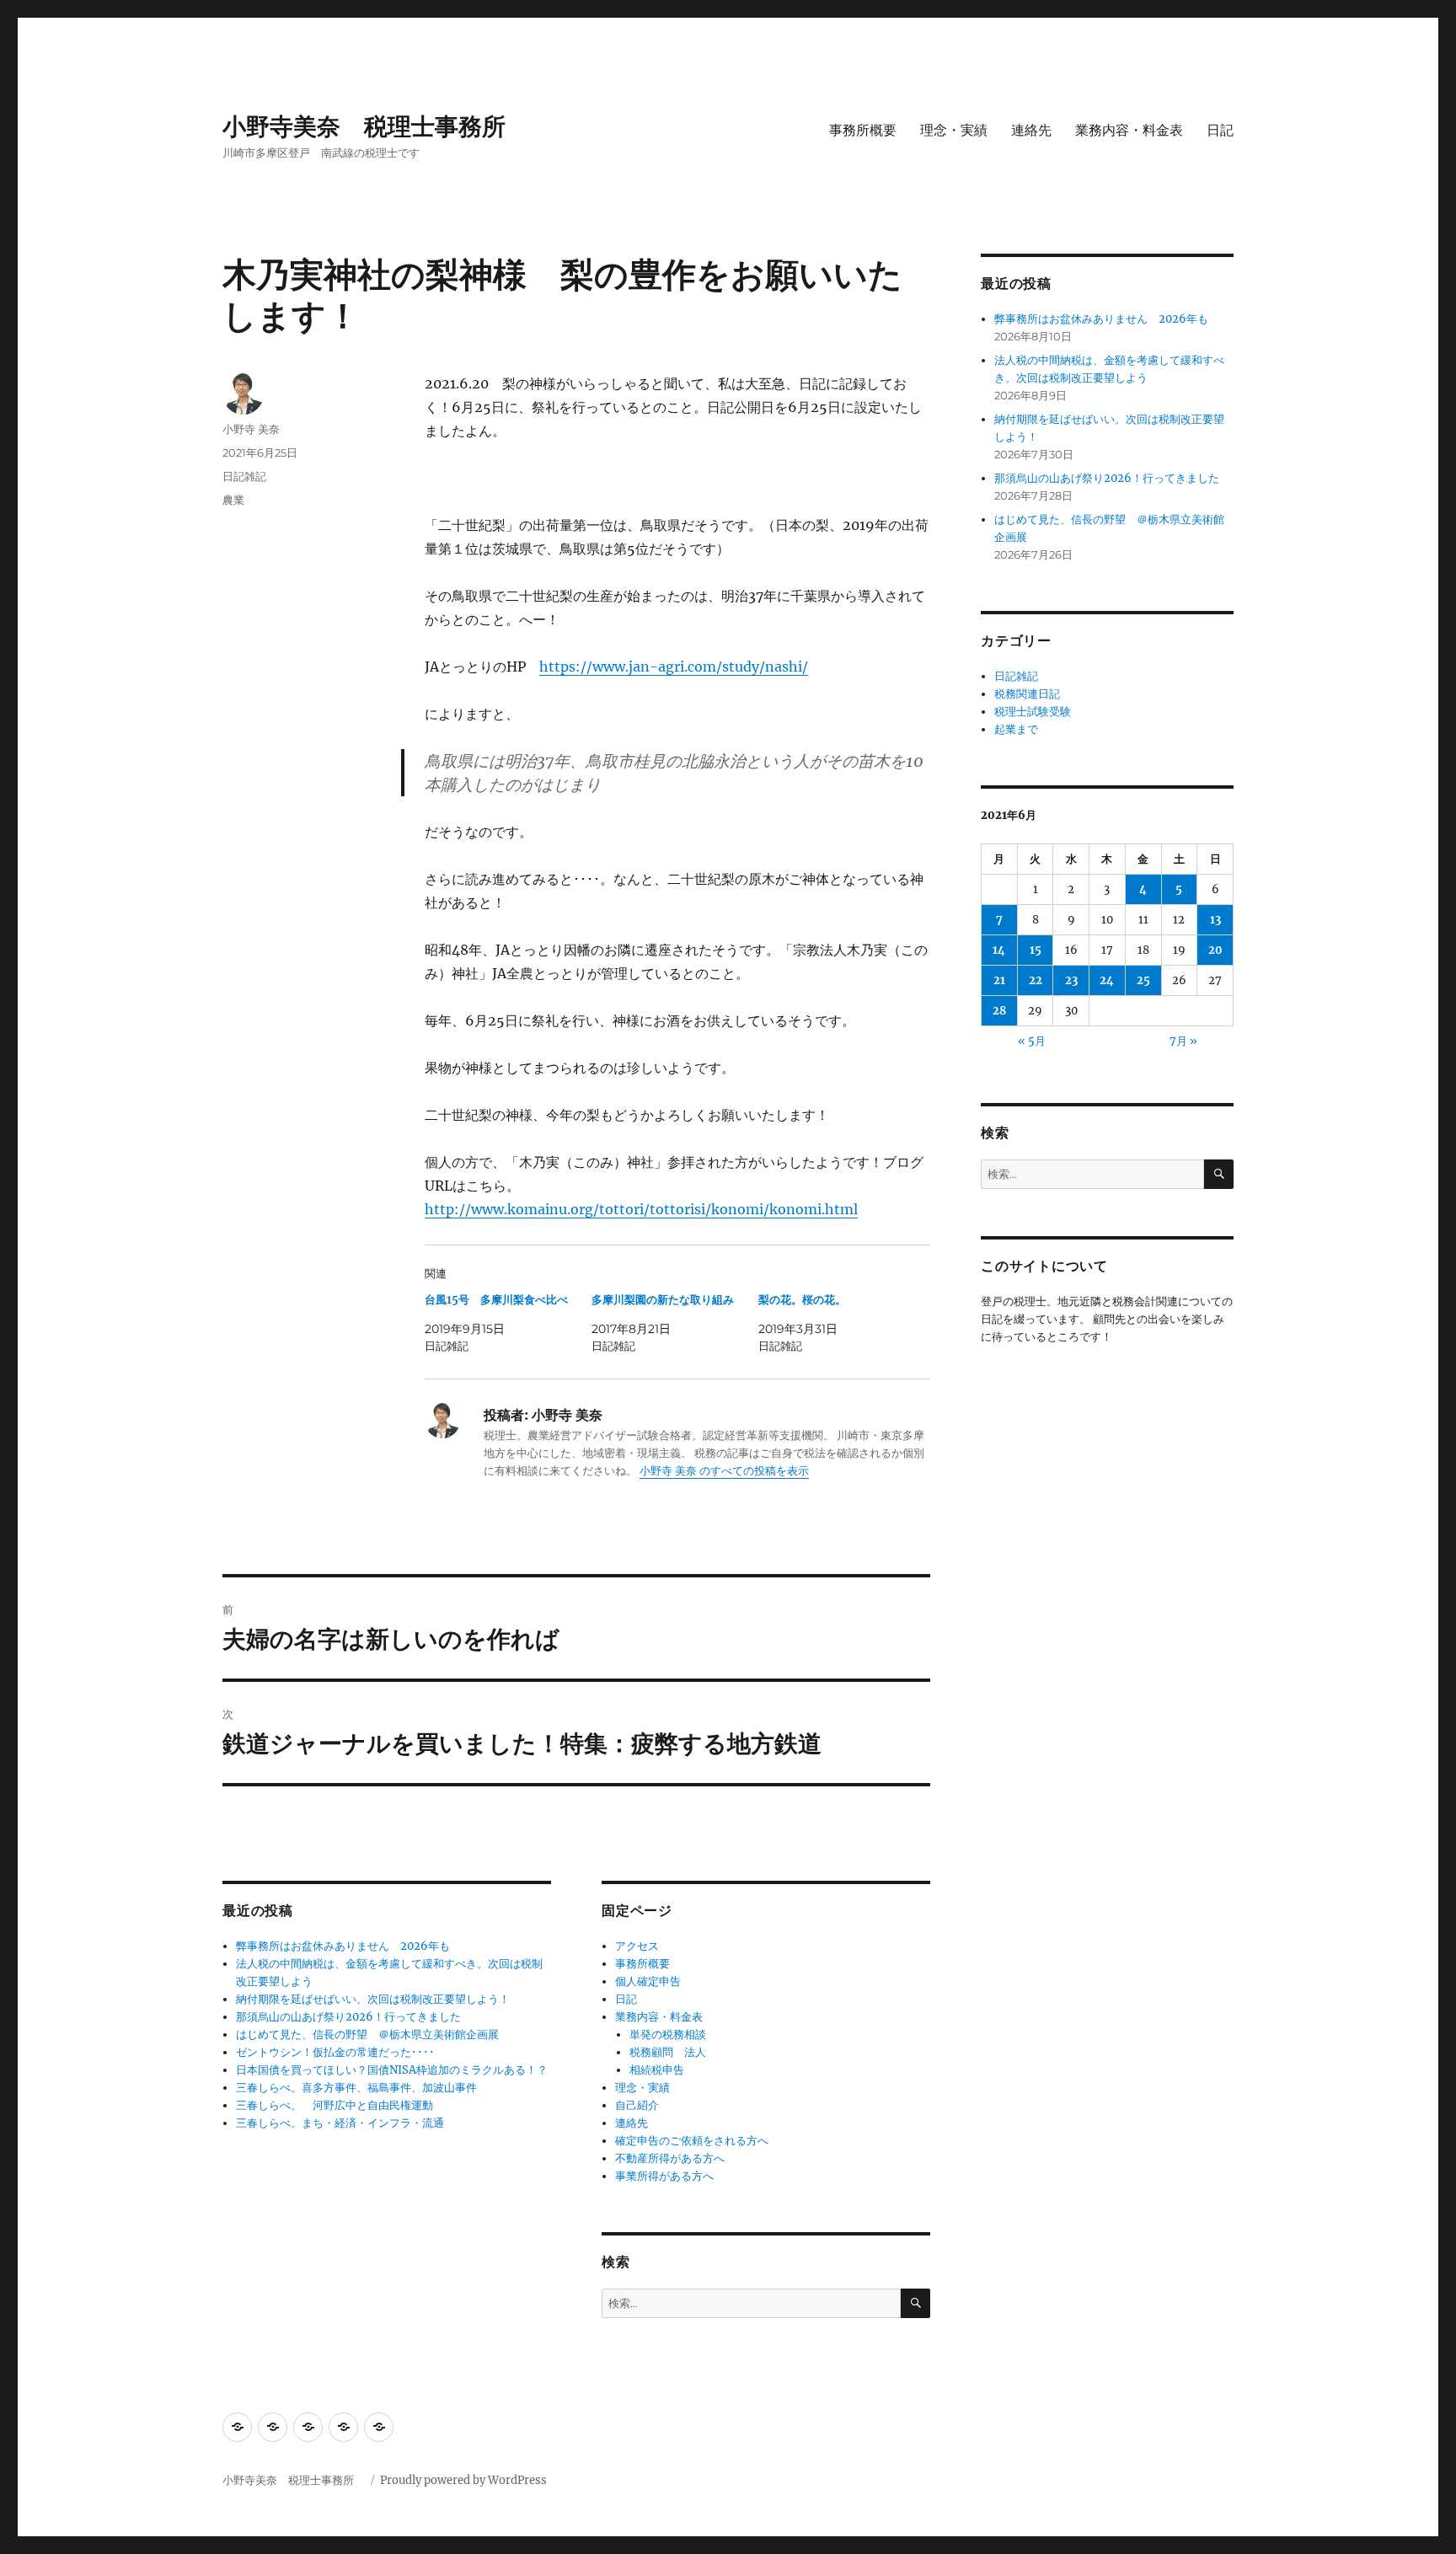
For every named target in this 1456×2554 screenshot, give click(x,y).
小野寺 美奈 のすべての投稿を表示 (724, 1471)
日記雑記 (244, 476)
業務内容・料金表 (1129, 130)
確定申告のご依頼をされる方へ (692, 2141)
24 (1107, 980)
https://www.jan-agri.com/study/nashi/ (674, 667)
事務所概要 (863, 130)
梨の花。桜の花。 (802, 1300)
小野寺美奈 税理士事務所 (376, 126)
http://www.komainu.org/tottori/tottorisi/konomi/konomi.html (641, 1209)
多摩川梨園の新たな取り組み (663, 1300)
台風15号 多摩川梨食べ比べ (496, 1300)
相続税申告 (657, 2070)
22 (1036, 980)
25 (1143, 980)
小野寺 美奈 (251, 429)
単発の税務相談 (673, 2035)
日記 (1220, 130)
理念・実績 (954, 130)
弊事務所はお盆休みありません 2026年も (343, 1946)
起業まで (1016, 729)
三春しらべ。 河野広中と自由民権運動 (335, 2105)
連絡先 (1031, 130)
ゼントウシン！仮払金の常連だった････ (335, 2052)
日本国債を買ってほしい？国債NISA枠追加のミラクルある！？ (392, 2070)
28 (999, 1011)
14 (999, 950)
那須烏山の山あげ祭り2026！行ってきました (348, 2017)
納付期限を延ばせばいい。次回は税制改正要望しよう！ (373, 1999)
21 (999, 980)
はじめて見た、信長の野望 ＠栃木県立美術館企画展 (367, 2035)
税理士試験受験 (1033, 712)
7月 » (1183, 1041)
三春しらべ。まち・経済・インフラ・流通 (340, 2123)
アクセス (637, 1946)
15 (1036, 950)
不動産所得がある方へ (670, 2158)
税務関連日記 (1027, 694)
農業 (233, 500)
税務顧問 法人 (668, 2052)
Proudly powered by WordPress (463, 2480)
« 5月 (1032, 1041)
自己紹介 (637, 2105)
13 (1215, 920)
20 (1215, 950)
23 (1071, 980)
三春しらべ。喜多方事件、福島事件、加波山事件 (356, 2088)
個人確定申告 (648, 1981)
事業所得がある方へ (664, 2176)
